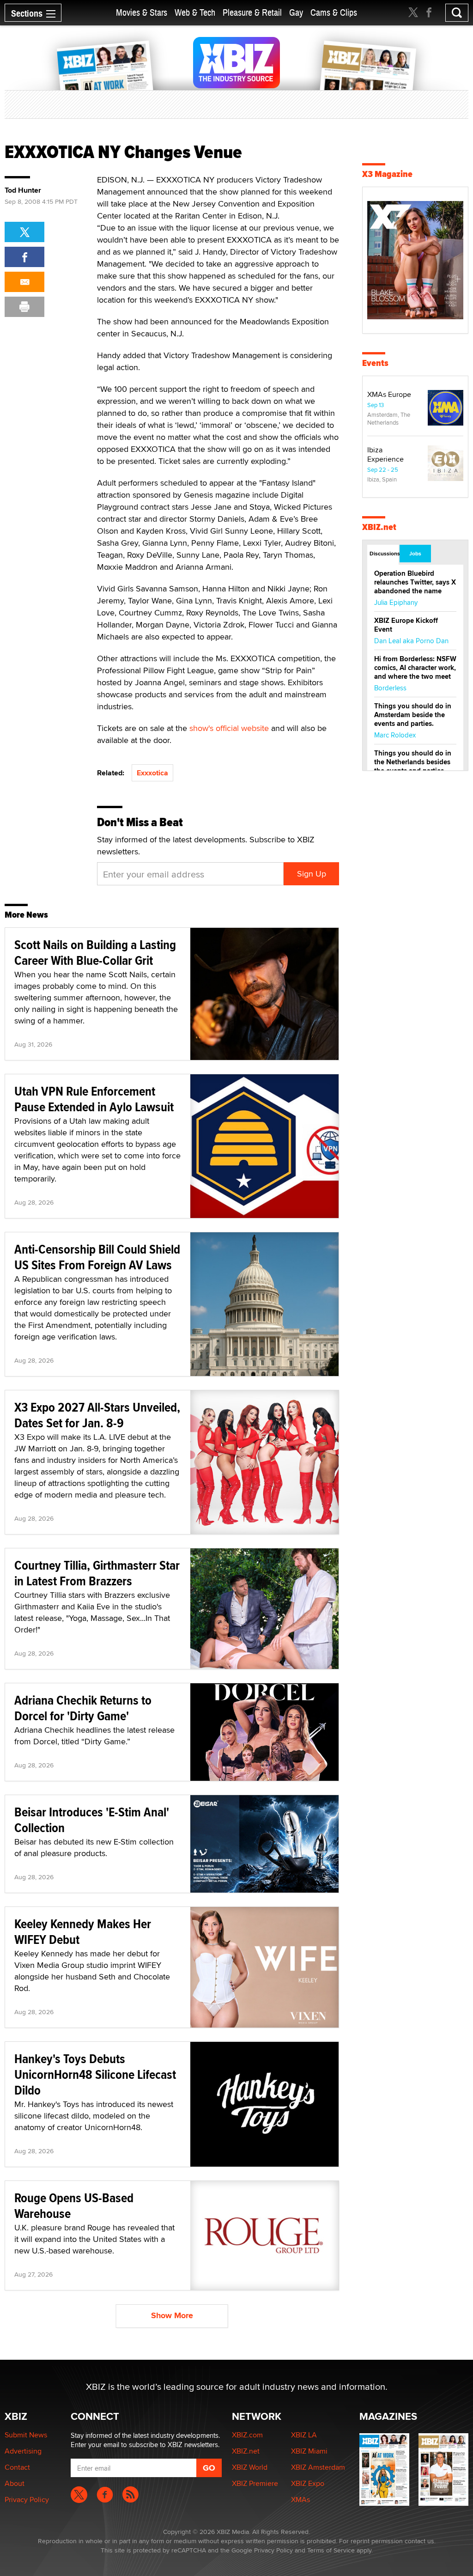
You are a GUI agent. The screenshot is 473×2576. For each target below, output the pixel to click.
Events (375, 363)
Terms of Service (331, 2550)
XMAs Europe (389, 394)
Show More (172, 2315)
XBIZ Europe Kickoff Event (406, 625)
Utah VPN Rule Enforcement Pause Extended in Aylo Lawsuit (94, 1099)
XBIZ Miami (309, 2451)
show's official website (229, 728)
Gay (296, 13)
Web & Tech (195, 13)
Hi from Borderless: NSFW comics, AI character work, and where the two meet (415, 668)
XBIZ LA (304, 2435)
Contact (17, 2467)
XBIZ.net (379, 527)
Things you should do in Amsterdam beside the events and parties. (413, 715)
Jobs (415, 554)
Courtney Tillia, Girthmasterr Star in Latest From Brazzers (97, 1573)
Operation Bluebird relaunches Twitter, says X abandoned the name (415, 582)
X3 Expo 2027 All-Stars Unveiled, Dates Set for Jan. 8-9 (97, 1415)
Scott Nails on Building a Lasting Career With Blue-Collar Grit (95, 953)
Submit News (26, 2435)
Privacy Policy (27, 2500)
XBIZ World (250, 2467)
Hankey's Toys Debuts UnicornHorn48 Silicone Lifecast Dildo (95, 2074)
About (15, 2483)
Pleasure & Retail (252, 13)
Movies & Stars (142, 13)
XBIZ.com (247, 2435)
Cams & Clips (334, 13)
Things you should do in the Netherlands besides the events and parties (413, 762)
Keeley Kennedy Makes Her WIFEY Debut (83, 1932)
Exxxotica (152, 773)
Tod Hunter (23, 190)
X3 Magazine (387, 174)
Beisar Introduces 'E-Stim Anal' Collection (92, 1820)
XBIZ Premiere (255, 2483)
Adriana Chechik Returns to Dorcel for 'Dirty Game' (83, 1708)
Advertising (23, 2451)
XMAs (300, 2500)
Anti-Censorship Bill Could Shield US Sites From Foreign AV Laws (97, 1257)
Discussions (384, 554)
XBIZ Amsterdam (318, 2467)
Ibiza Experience (385, 454)
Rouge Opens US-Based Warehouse (74, 2206)
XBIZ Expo (308, 2483)
